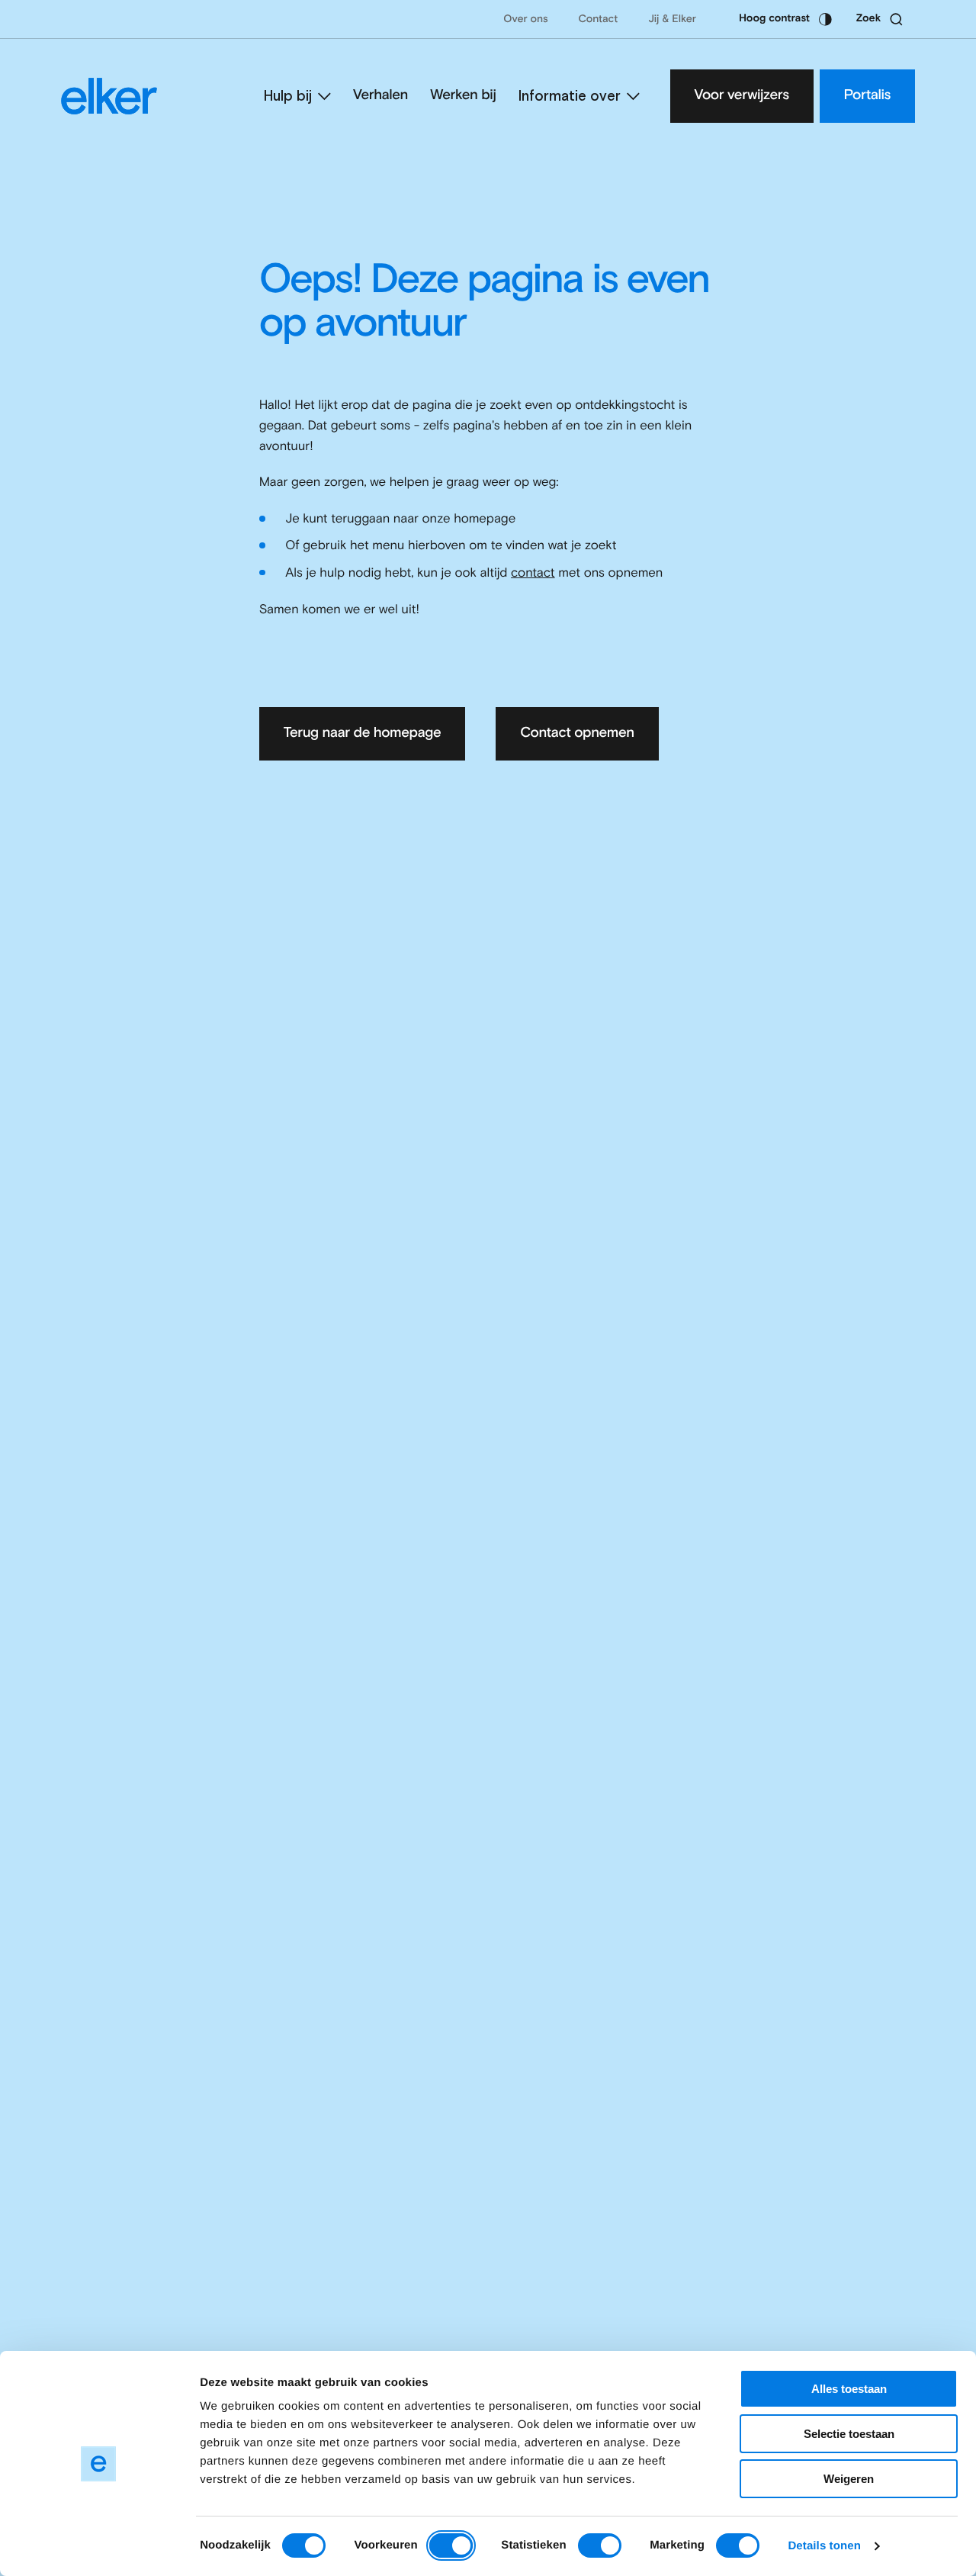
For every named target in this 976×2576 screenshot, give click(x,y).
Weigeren (849, 2479)
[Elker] (109, 96)
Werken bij (463, 96)
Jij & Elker (672, 20)
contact (533, 573)
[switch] (451, 2545)
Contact (599, 20)
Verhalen (380, 96)
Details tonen (824, 2546)
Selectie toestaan (849, 2434)
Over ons (525, 20)
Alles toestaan (849, 2389)
